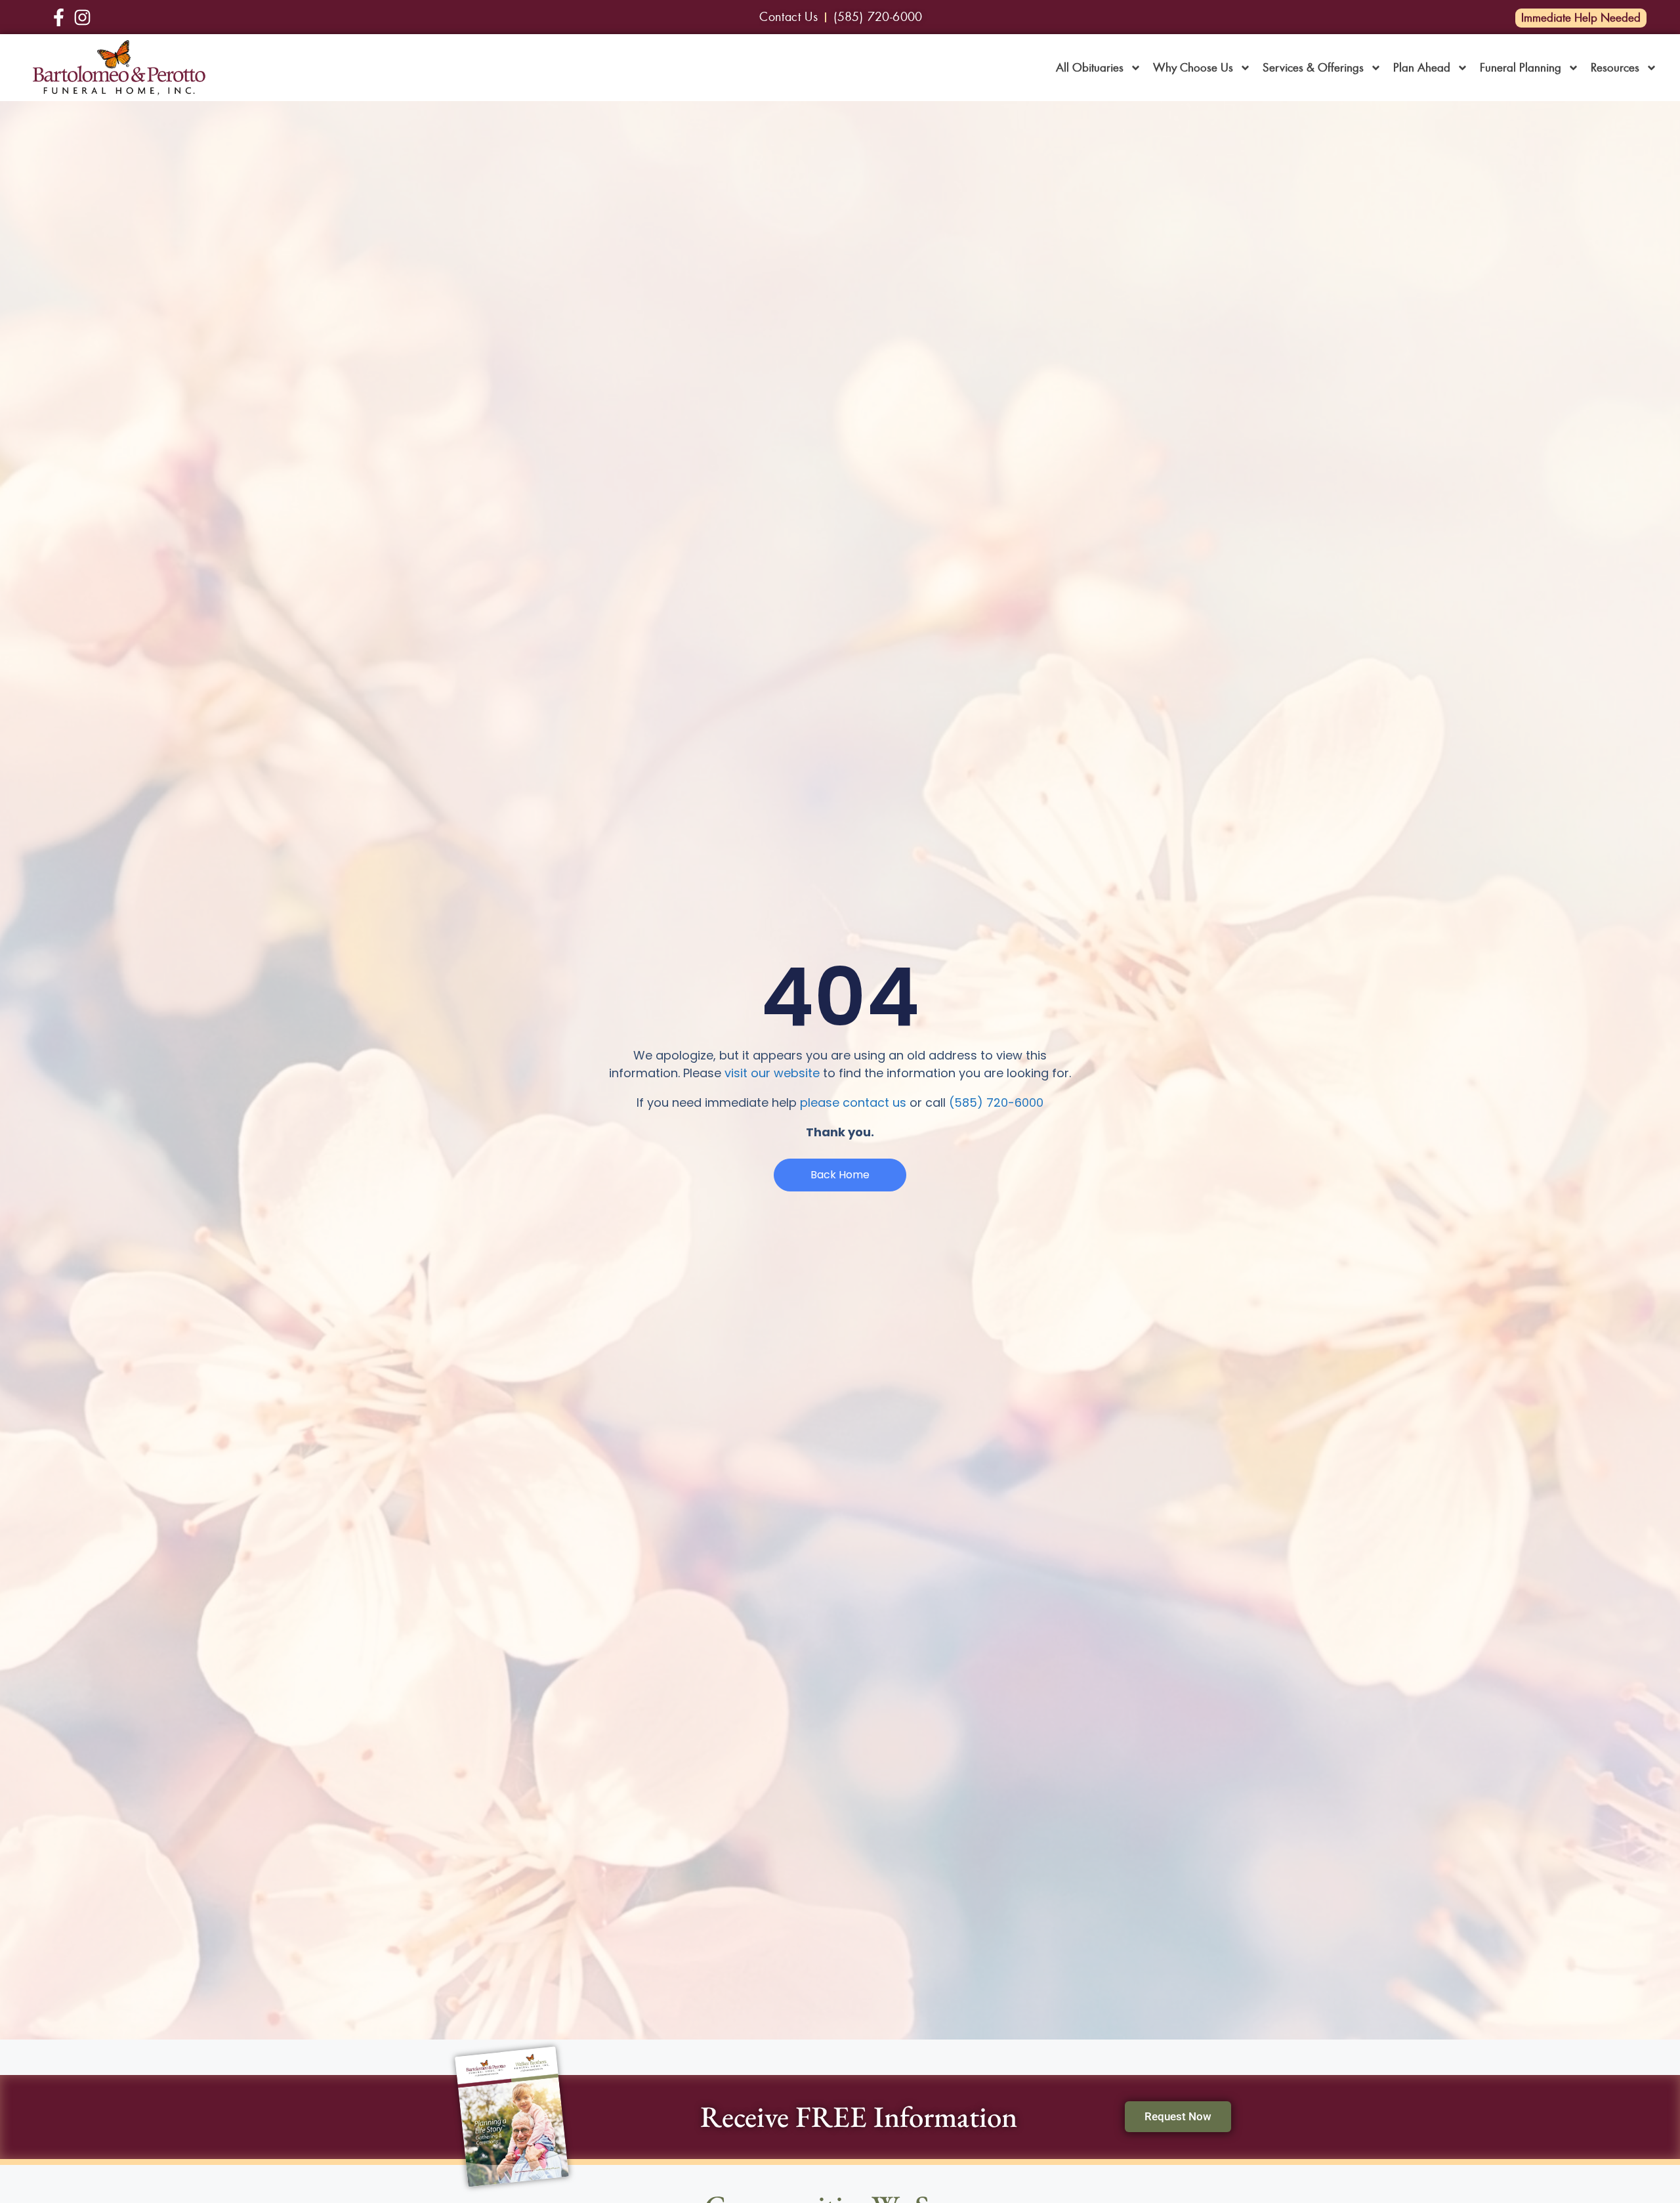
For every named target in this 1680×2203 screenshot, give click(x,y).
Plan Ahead (1422, 68)
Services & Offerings (1313, 68)
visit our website (772, 1073)
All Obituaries (1090, 68)
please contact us (853, 1102)
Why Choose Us (1193, 68)
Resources (1615, 68)
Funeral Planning (1521, 68)
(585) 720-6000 (996, 1102)
